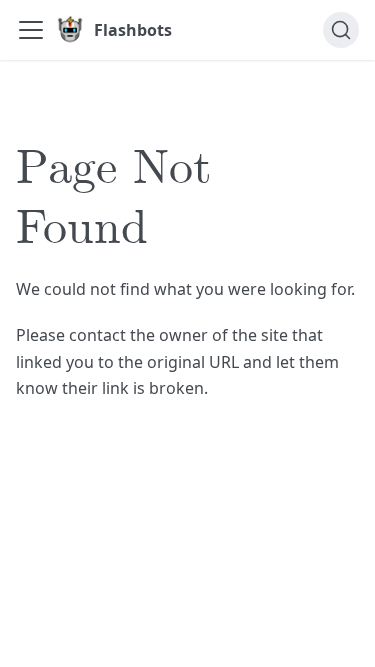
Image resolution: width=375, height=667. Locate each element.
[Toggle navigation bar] (31, 30)
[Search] (341, 30)
